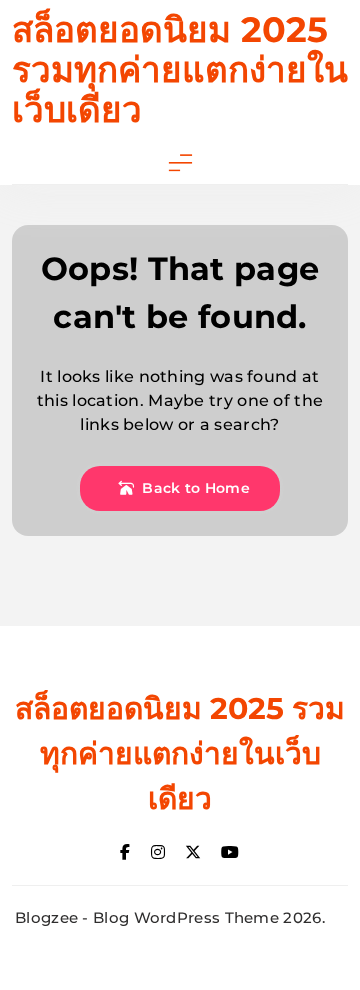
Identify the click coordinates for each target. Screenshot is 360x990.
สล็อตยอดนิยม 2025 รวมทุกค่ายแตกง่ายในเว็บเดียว (180, 69)
